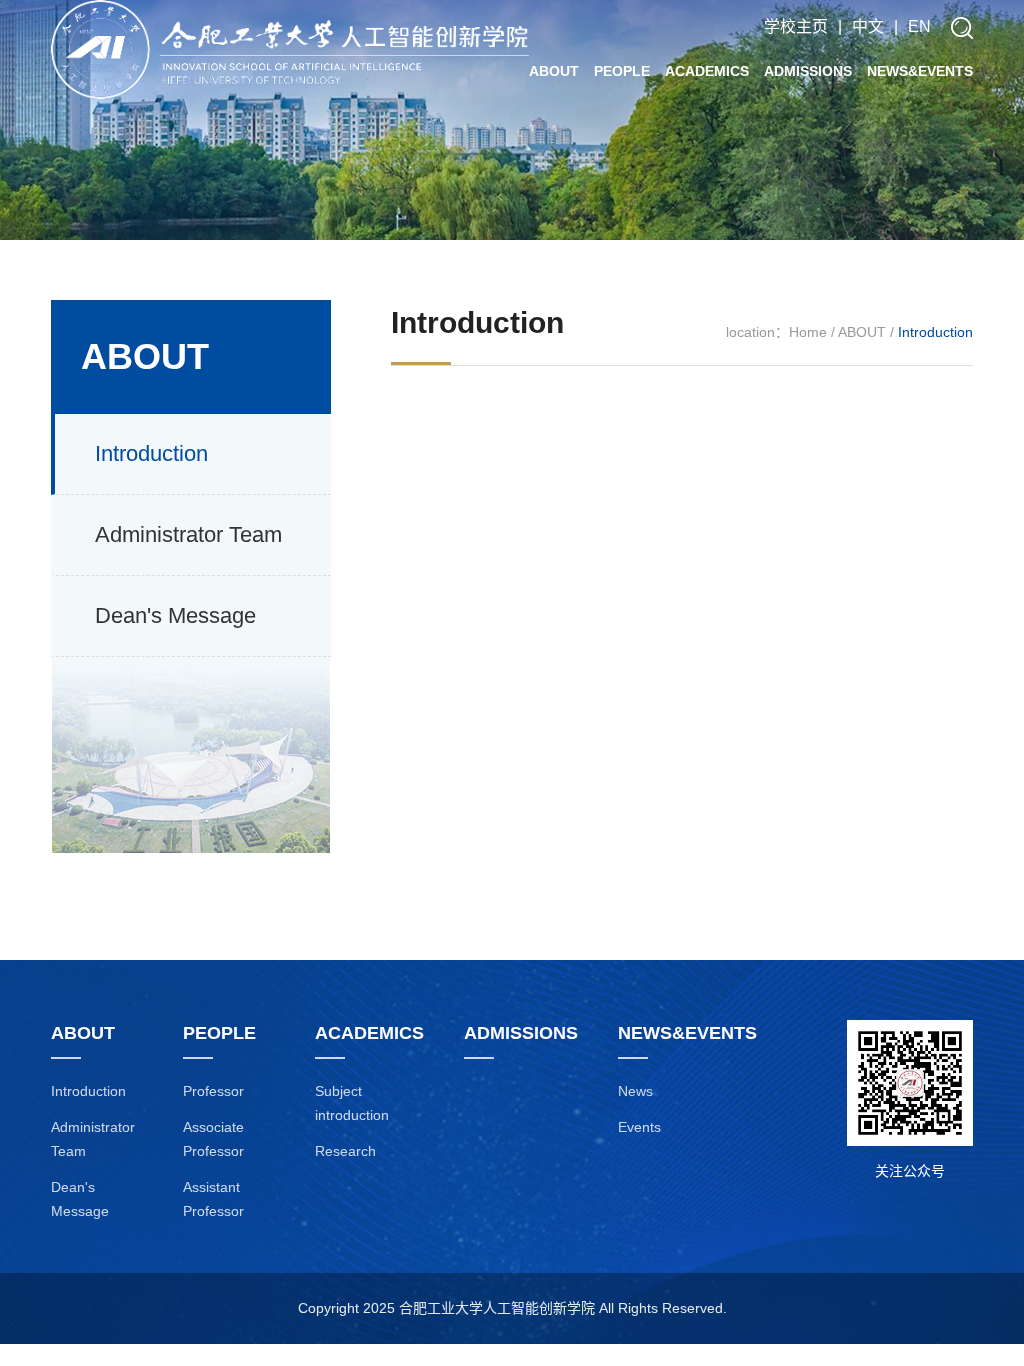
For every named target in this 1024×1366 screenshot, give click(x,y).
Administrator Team (188, 534)
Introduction (151, 453)
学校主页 (796, 26)
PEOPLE (622, 71)
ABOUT (554, 71)
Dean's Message (175, 615)
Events (639, 1127)
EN (919, 26)
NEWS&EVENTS (920, 71)
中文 (868, 26)
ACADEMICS (707, 71)
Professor (213, 1091)
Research (345, 1151)
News (635, 1091)
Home (808, 332)
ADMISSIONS (808, 71)
